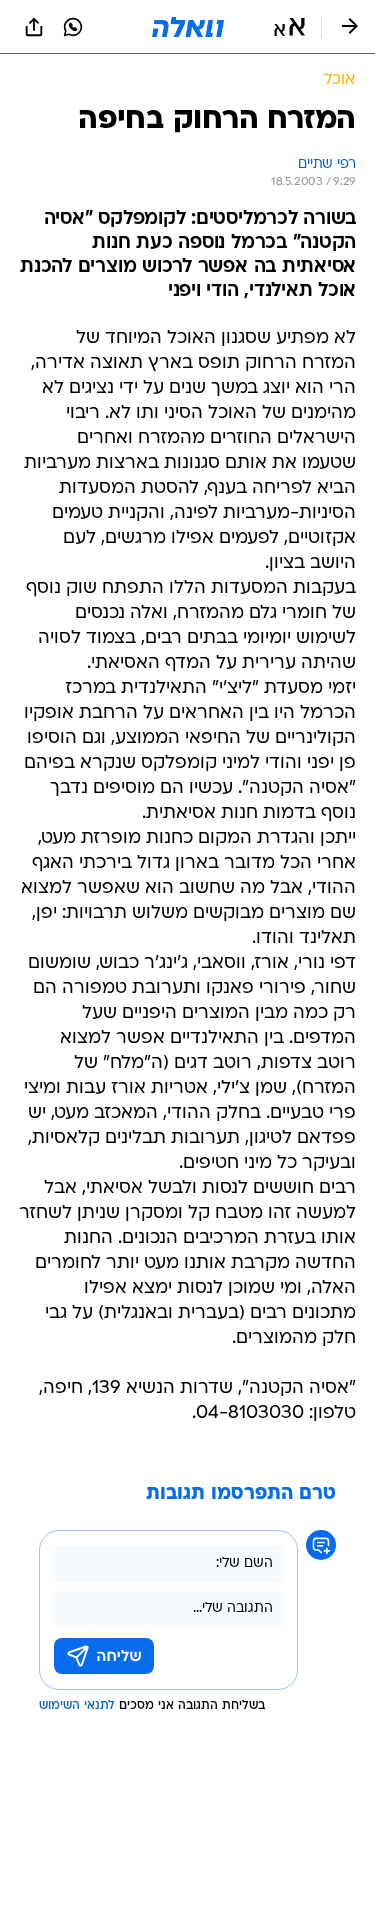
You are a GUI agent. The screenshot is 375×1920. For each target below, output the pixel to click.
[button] (289, 27)
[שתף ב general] (34, 27)
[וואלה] (188, 27)
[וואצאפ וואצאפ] (73, 27)
